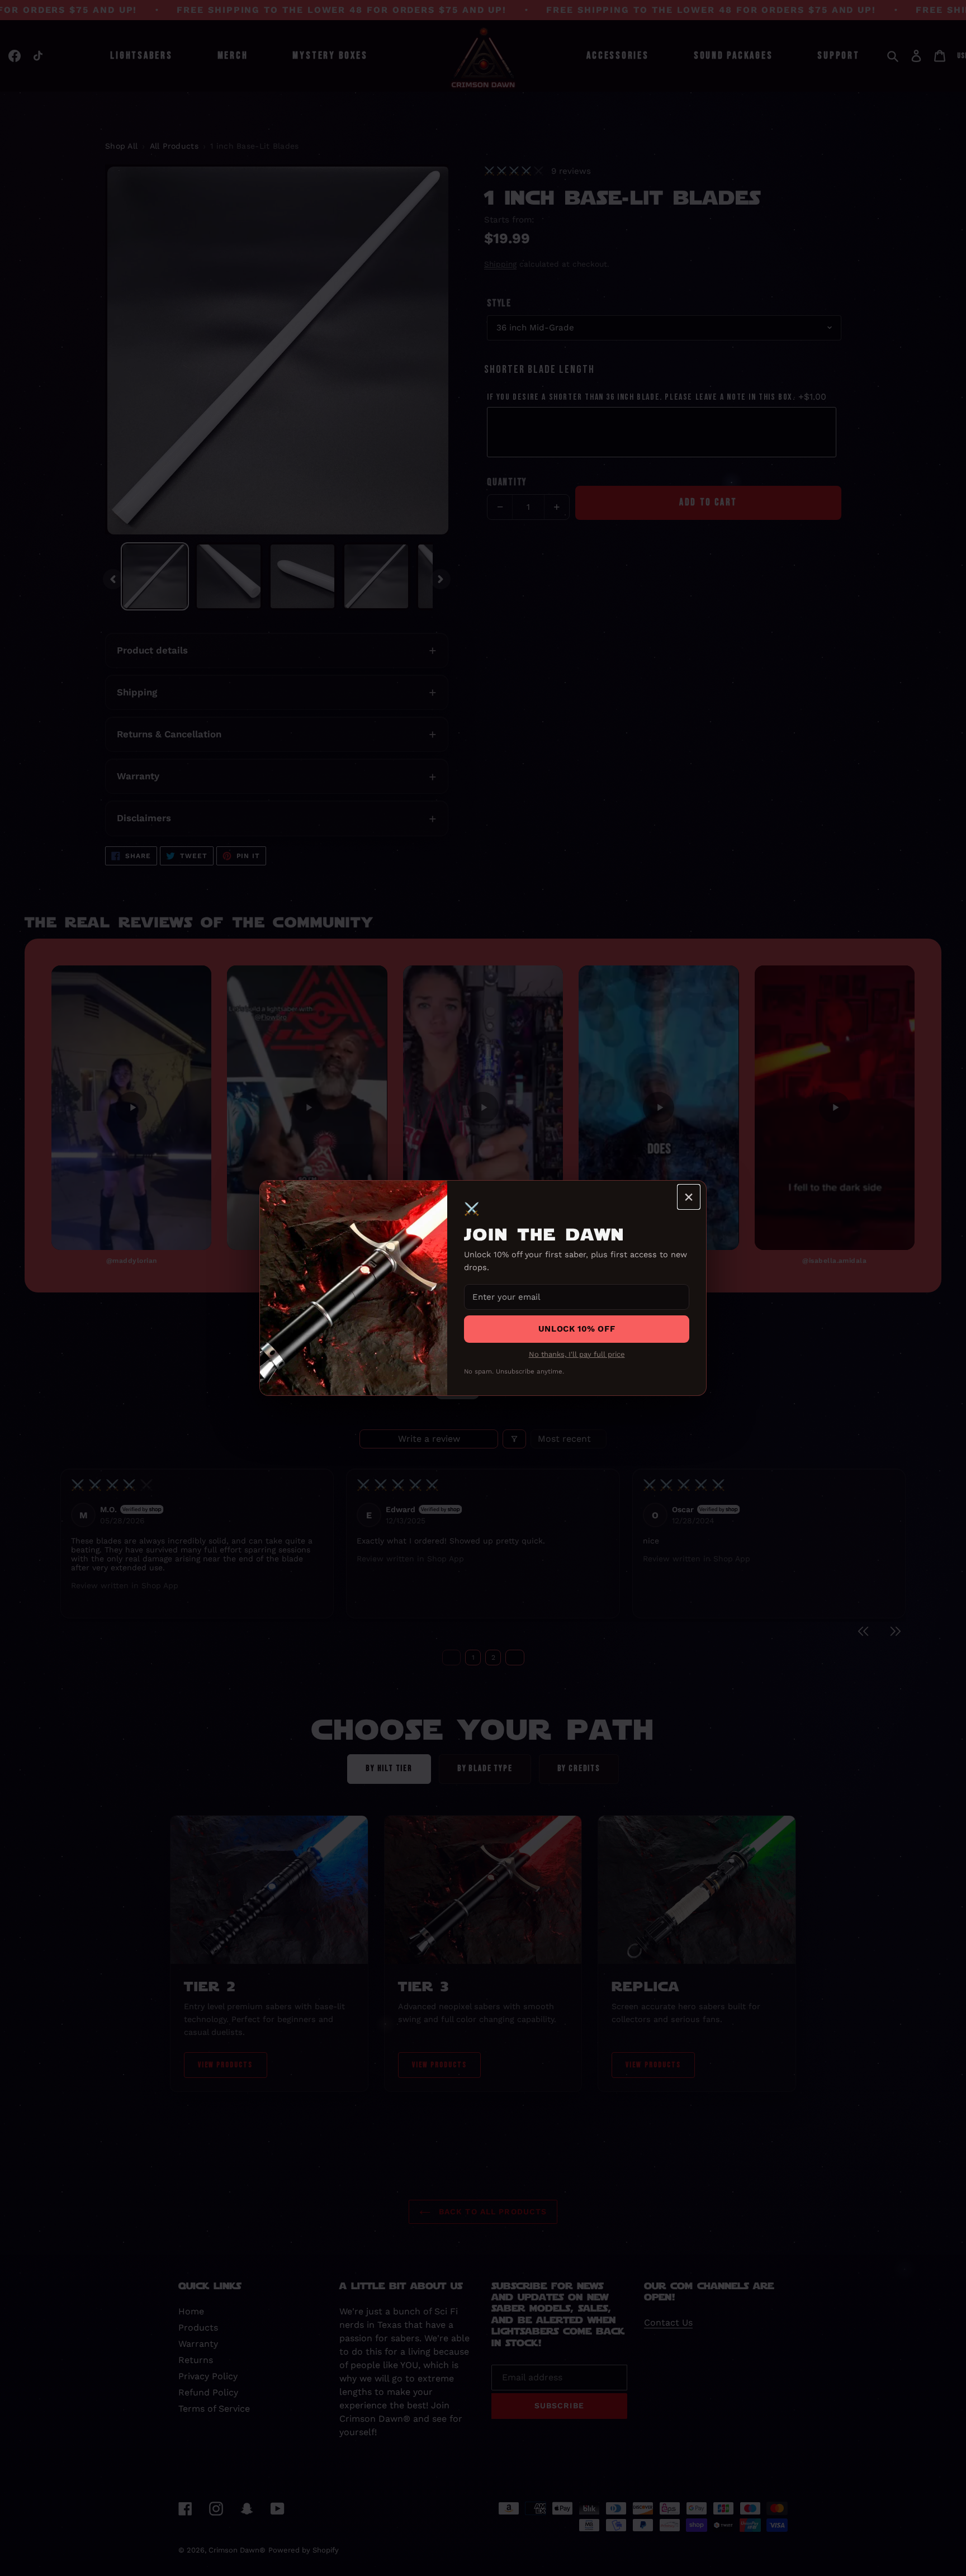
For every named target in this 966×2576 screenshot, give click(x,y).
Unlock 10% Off (577, 1329)
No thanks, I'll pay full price (577, 1354)
